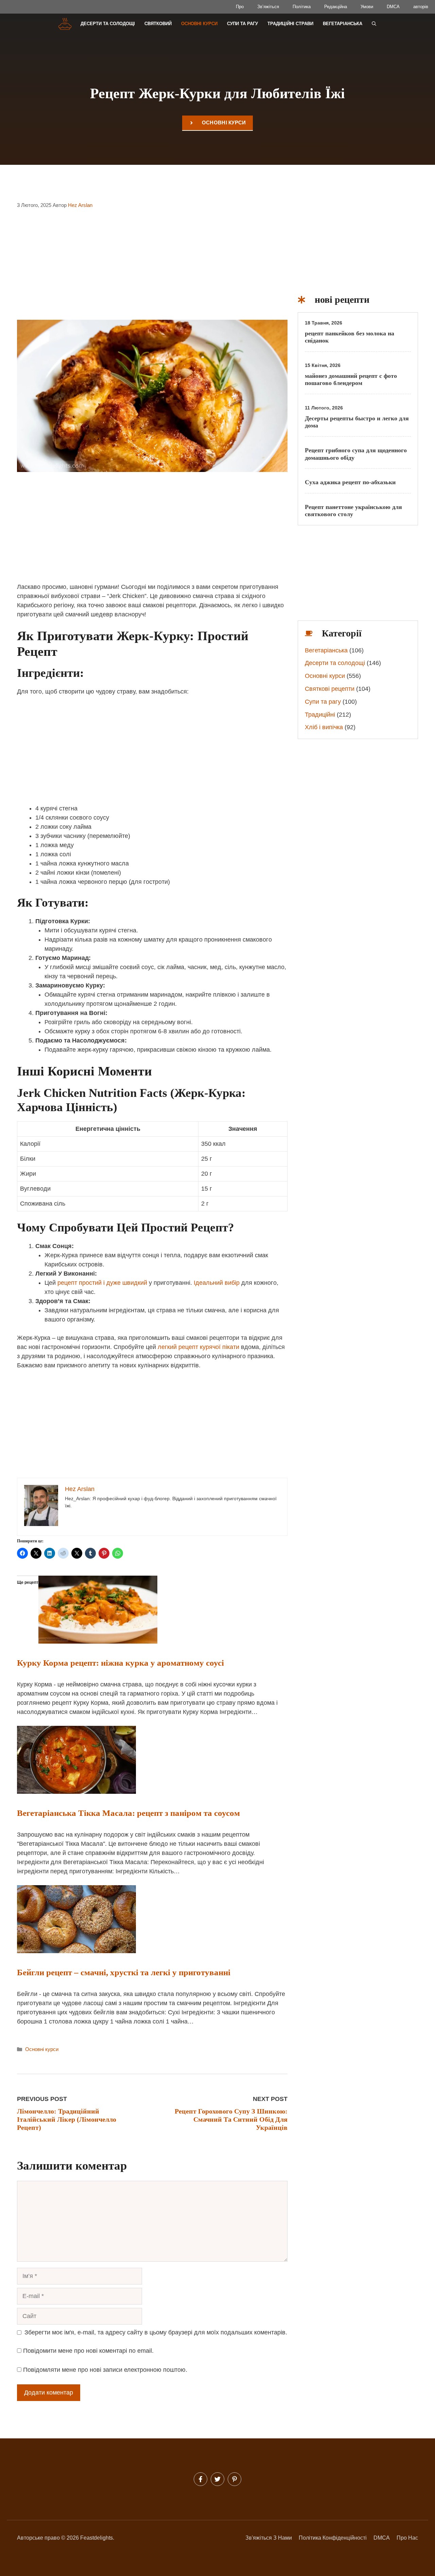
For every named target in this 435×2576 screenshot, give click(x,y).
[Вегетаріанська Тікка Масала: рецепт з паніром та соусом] (76, 1792)
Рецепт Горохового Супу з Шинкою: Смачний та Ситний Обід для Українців (231, 2119)
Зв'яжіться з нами (269, 2538)
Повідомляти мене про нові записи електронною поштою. (105, 2370)
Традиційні (320, 715)
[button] (374, 24)
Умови (367, 7)
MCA (384, 2538)
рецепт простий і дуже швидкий (102, 1283)
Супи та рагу (242, 24)
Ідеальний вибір (217, 1283)
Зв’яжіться (268, 7)
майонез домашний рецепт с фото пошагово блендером (351, 380)
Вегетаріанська (343, 24)
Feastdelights (97, 2538)
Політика (302, 7)
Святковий (158, 24)
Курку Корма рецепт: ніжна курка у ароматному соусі (120, 1663)
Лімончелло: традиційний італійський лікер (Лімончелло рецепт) (67, 2119)
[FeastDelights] (65, 24)
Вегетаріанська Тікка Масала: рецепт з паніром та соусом (128, 1813)
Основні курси (199, 24)
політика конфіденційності (333, 2538)
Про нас (407, 2538)
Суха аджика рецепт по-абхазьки (350, 482)
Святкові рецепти (330, 689)
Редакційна (336, 7)
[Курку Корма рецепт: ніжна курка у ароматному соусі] (98, 1642)
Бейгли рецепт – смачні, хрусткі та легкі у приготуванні (124, 1972)
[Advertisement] (152, 269)
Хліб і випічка (324, 727)
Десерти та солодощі (108, 24)
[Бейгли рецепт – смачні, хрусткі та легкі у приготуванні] (76, 1951)
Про (240, 7)
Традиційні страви (290, 24)
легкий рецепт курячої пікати (198, 1347)
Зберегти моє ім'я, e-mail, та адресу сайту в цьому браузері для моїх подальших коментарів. (156, 2332)
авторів (421, 7)
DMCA (393, 7)
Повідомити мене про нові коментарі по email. (88, 2351)
